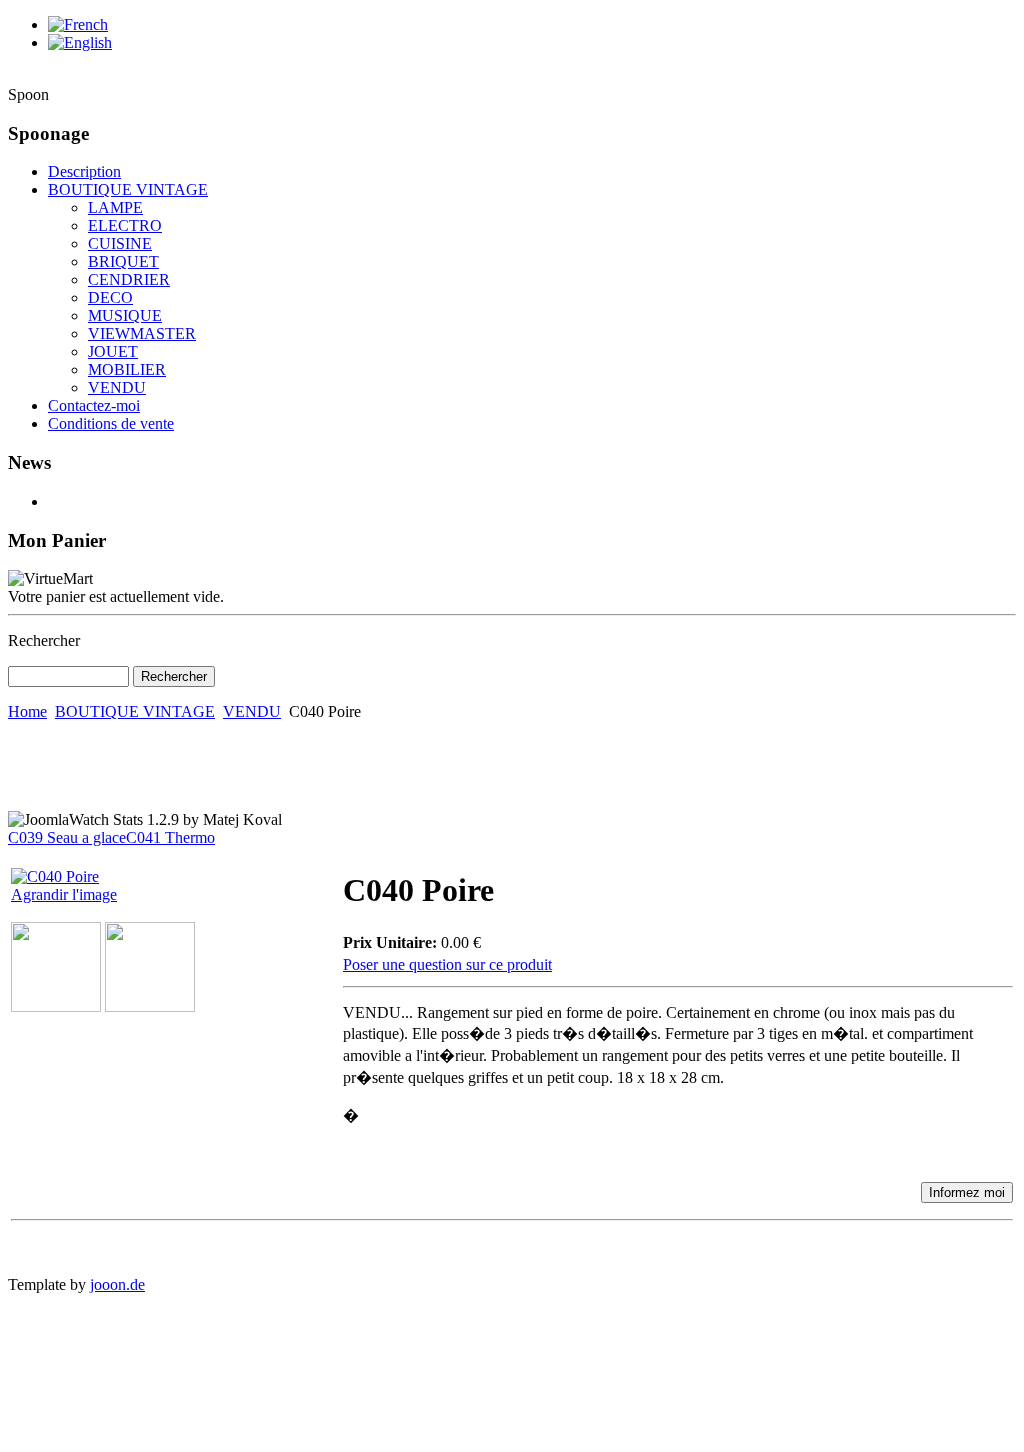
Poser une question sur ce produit (447, 964)
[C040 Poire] (56, 1006)
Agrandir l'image (64, 894)
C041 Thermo (170, 837)
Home (27, 711)
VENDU (252, 711)
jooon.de (117, 1284)
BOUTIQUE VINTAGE (135, 711)
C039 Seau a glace (67, 837)
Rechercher (44, 640)
